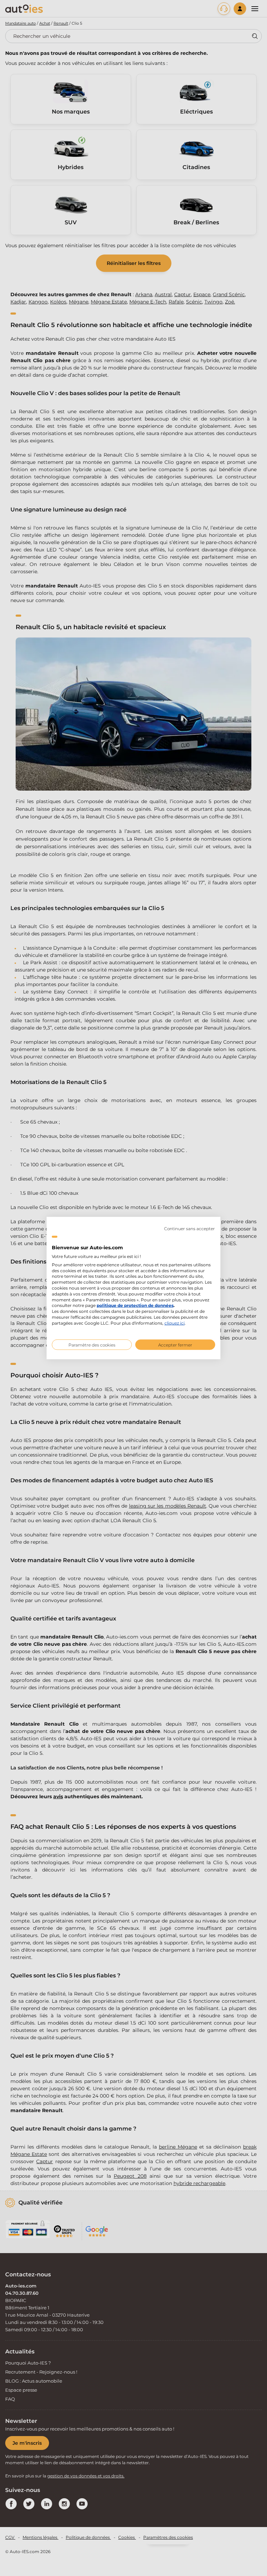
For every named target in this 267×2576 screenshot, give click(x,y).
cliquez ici (175, 1323)
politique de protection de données (135, 1305)
